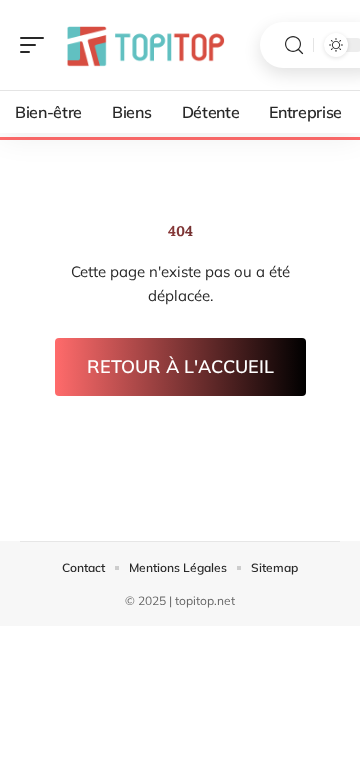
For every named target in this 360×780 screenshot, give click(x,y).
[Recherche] (294, 45)
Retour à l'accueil (180, 366)
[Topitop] (144, 45)
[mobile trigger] (37, 45)
